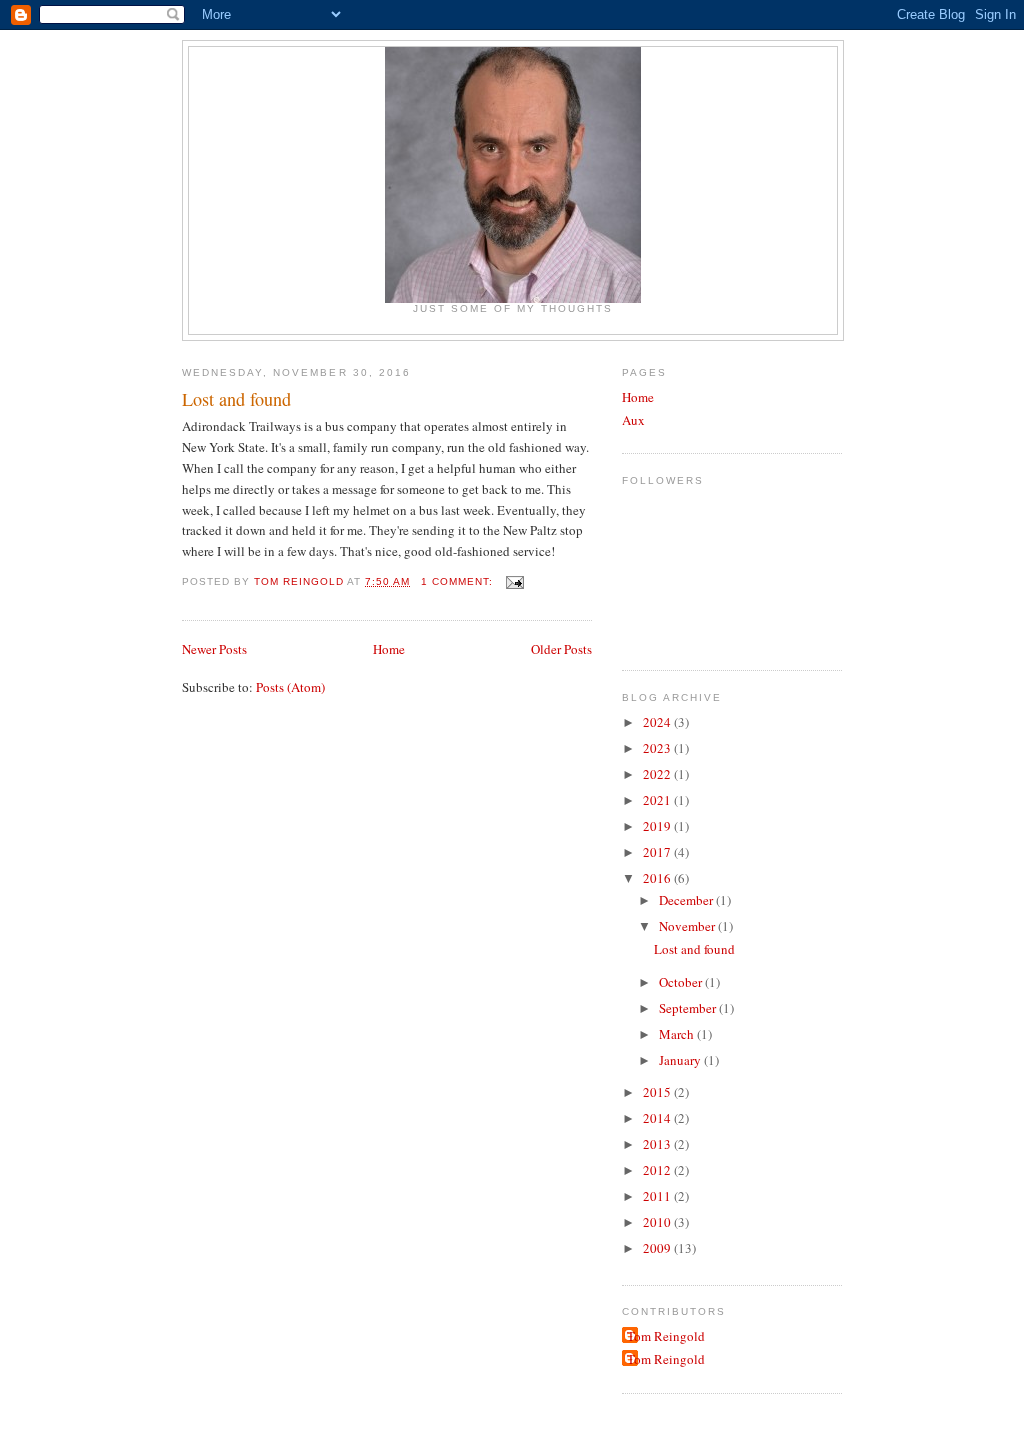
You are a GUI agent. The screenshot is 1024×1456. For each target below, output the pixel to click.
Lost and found (236, 399)
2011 (658, 1196)
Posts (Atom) (290, 687)
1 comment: (459, 581)
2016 (658, 878)
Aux (633, 420)
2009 (658, 1248)
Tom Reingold (666, 1336)
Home (389, 649)
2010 (658, 1222)
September (689, 1008)
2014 (658, 1118)
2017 (658, 852)
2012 (658, 1170)
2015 (658, 1092)
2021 (658, 800)
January (681, 1060)
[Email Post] (514, 581)
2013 (658, 1144)
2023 (658, 748)
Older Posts (561, 649)
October (682, 982)
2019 (658, 826)
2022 (658, 774)
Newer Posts (214, 649)
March (678, 1034)
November (688, 926)
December (687, 900)
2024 (658, 722)
